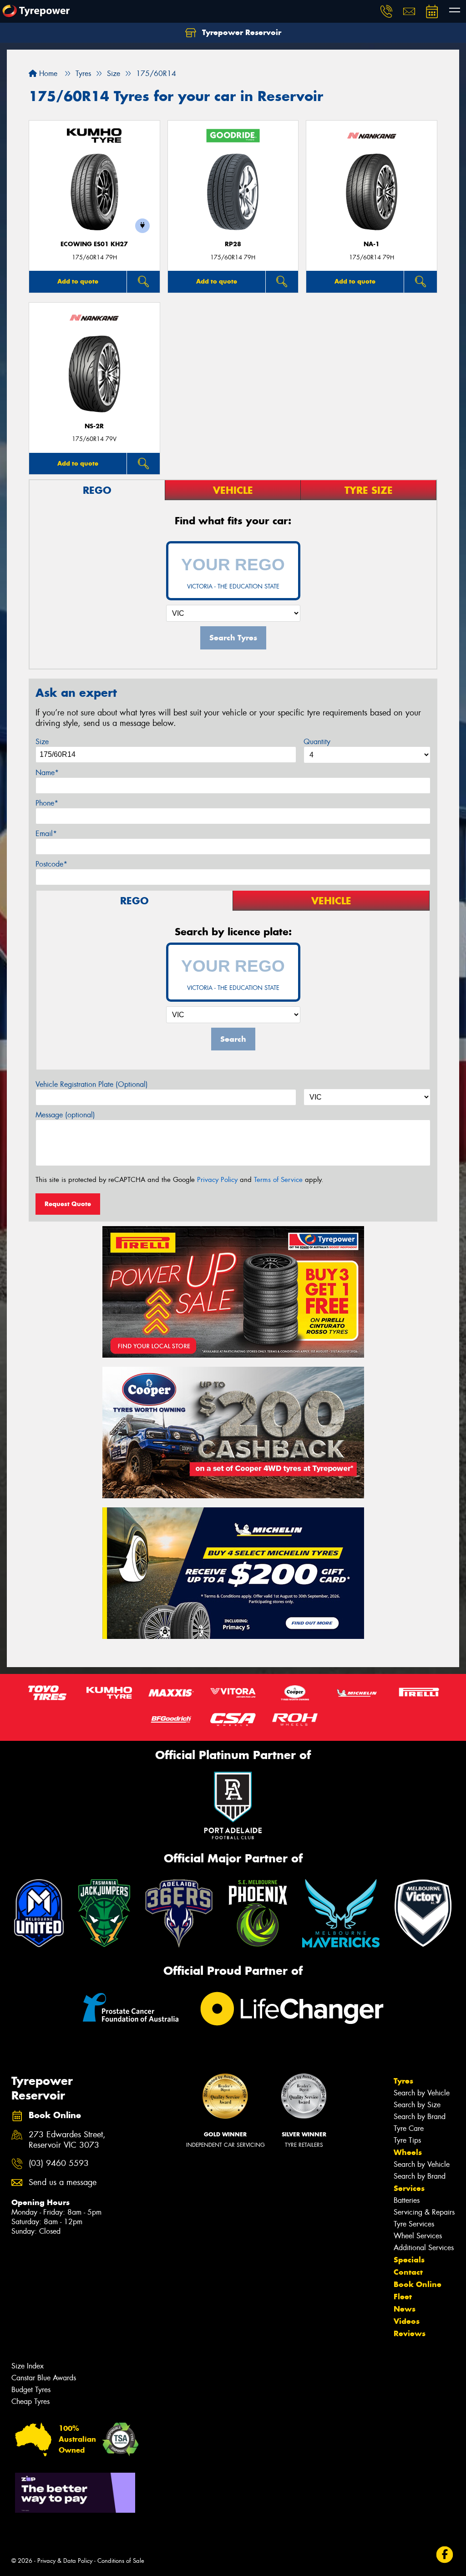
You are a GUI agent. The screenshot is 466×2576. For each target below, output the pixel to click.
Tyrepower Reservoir (241, 32)
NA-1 (372, 244)
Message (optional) (65, 1115)
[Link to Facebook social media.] (445, 2555)
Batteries (407, 2200)
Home (47, 74)
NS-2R (94, 426)
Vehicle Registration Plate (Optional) (92, 1084)
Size (42, 742)
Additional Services (424, 2248)
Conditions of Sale (121, 2561)
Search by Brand (420, 2117)
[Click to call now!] (386, 11)
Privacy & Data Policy (65, 2561)
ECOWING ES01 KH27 (94, 244)
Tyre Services (414, 2224)
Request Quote (68, 1204)
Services (409, 2188)
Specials (409, 2260)
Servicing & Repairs (424, 2212)
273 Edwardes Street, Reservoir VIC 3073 (67, 2140)
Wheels (408, 2152)
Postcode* (51, 864)
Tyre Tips (407, 2140)
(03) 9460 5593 (59, 2163)
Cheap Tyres (30, 2401)
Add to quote (78, 281)
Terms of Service (278, 1180)
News (405, 2309)
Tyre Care (409, 2128)
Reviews (410, 2333)
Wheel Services (418, 2236)
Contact (408, 2272)
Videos (407, 2321)
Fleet (403, 2297)
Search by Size (417, 2105)
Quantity (317, 742)
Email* (46, 834)
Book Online (418, 2284)
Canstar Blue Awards (44, 2378)
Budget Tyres (31, 2390)
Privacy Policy (217, 1180)
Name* (47, 773)
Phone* (47, 803)
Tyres (403, 2081)
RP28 (233, 244)
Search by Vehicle (422, 2093)
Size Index (28, 2366)
